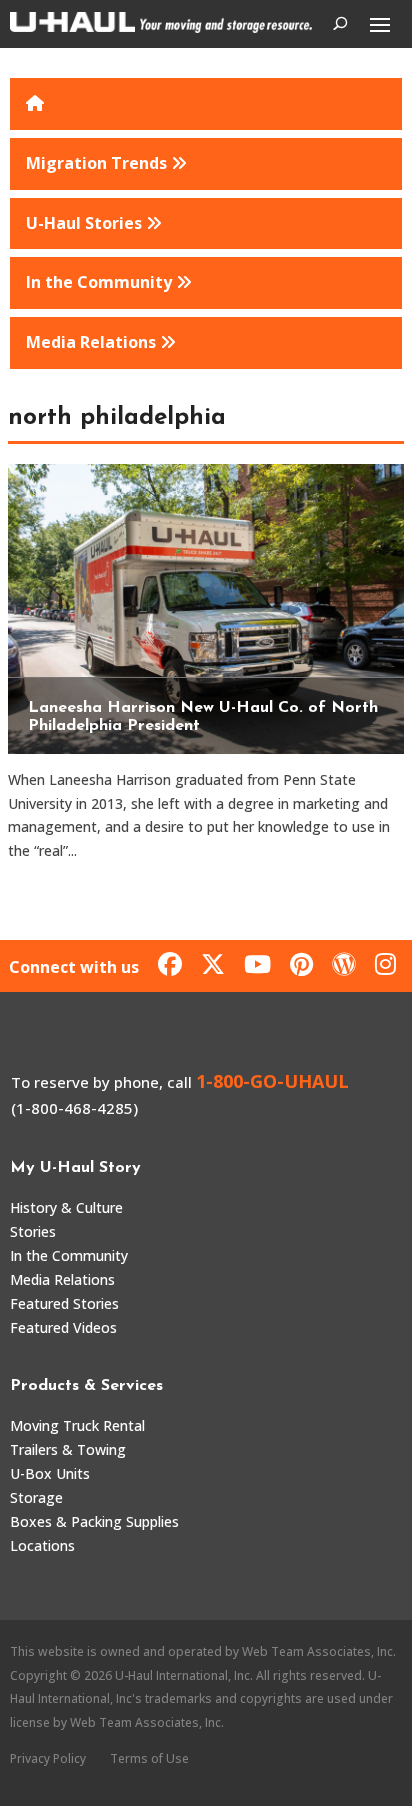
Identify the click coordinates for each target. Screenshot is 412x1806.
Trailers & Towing (68, 1449)
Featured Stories (64, 1303)
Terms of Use (149, 1758)
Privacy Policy (48, 1758)
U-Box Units (50, 1473)
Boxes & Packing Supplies (94, 1521)
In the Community (69, 1255)
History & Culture (66, 1207)
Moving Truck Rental (77, 1425)
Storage (36, 1497)
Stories (33, 1231)
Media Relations (62, 1279)
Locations (42, 1545)
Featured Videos (63, 1327)
